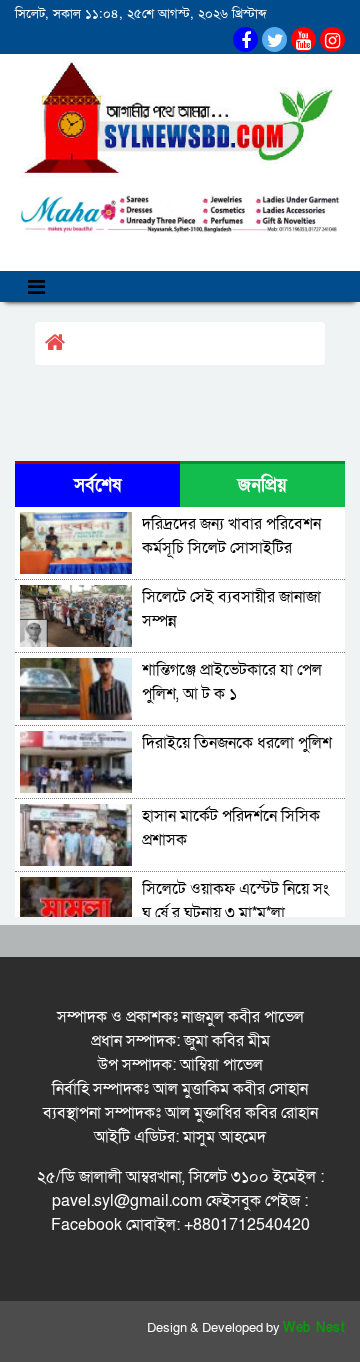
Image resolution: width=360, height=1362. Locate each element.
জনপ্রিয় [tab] (262, 485)
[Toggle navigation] (36, 286)
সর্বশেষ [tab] (97, 485)
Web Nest (314, 1328)
